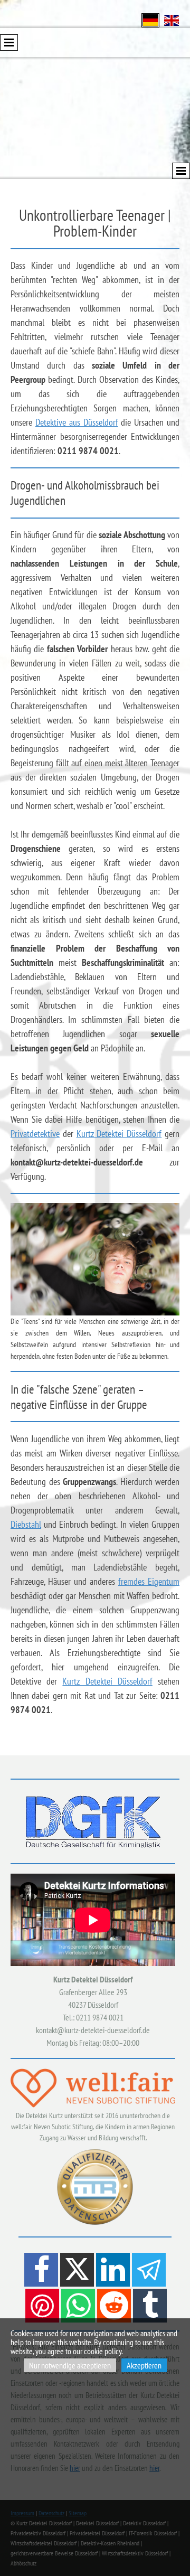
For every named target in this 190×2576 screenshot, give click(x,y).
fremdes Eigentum (149, 1581)
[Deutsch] (150, 19)
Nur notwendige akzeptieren (70, 2365)
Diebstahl (26, 1524)
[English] (172, 19)
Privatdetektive (35, 1134)
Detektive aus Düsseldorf (77, 422)
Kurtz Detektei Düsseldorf (119, 1134)
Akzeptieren (144, 2365)
